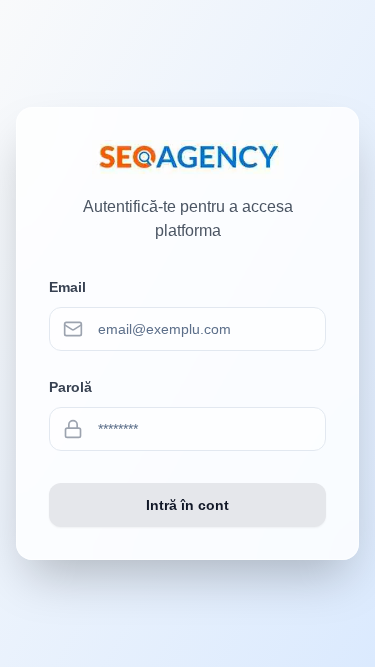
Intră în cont (187, 505)
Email (67, 287)
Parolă (70, 387)
